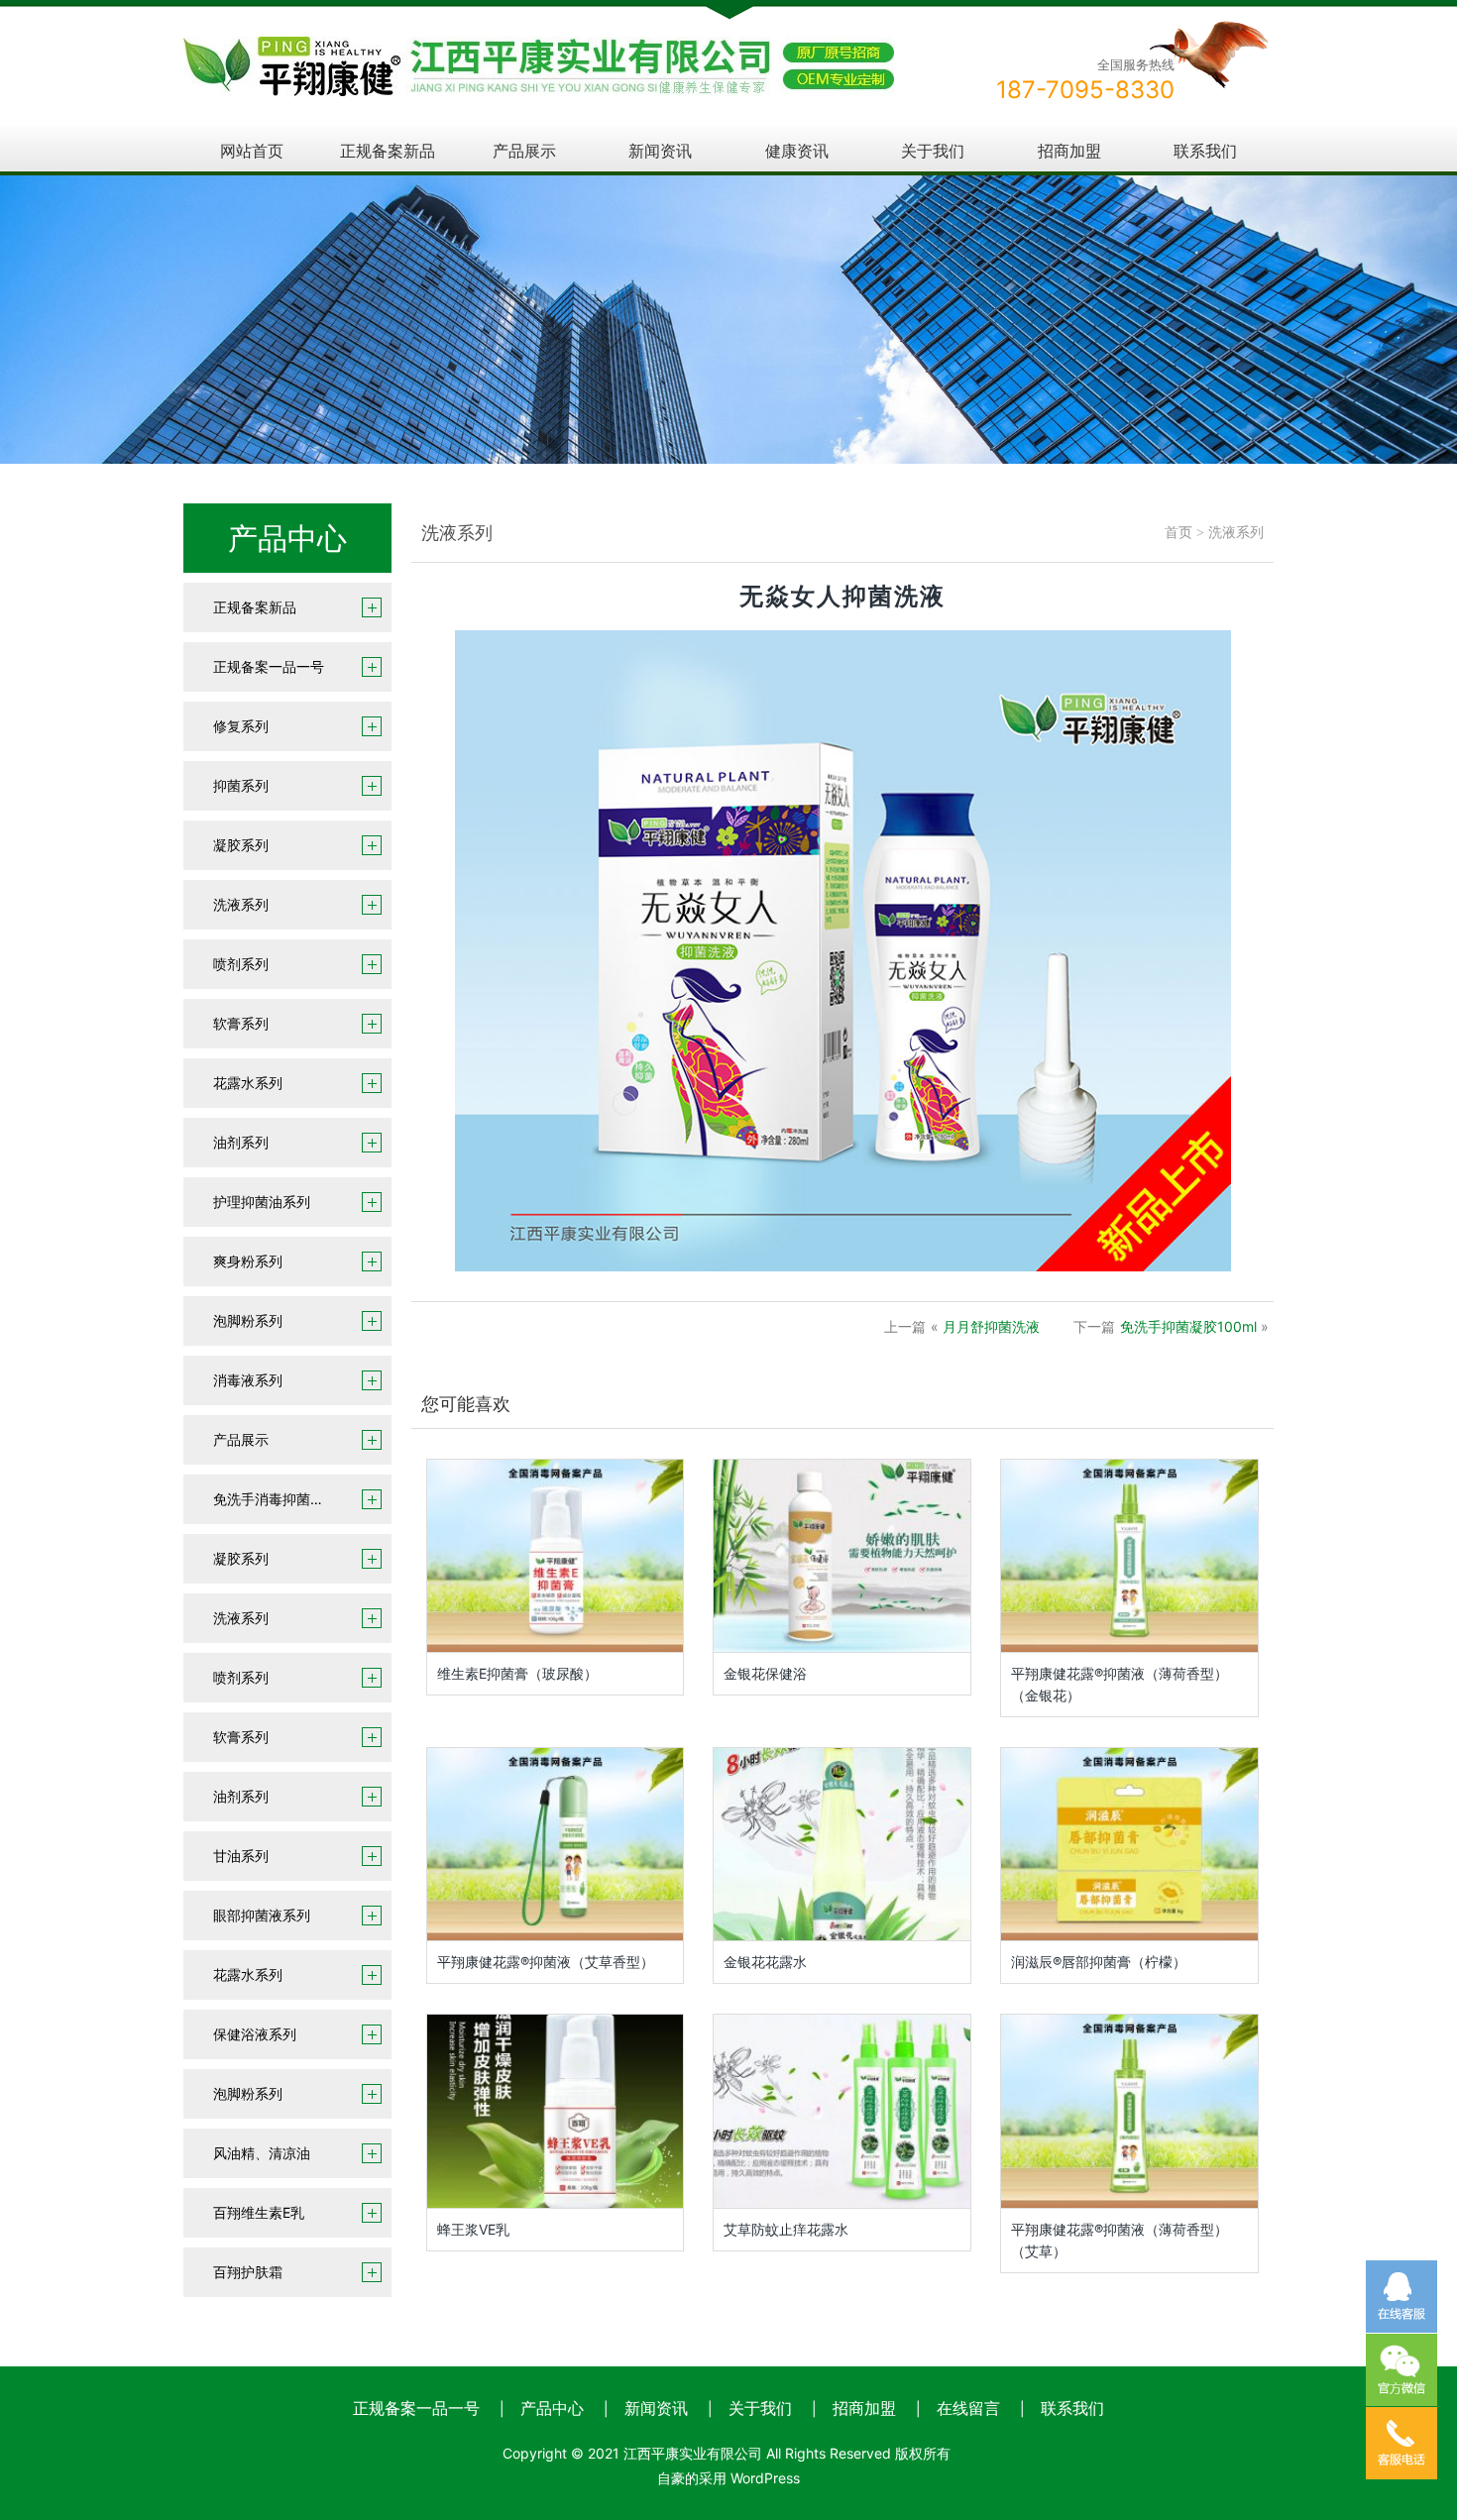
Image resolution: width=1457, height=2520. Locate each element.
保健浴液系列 (255, 2034)
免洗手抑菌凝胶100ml (1188, 1326)
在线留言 (968, 2408)
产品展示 (524, 151)
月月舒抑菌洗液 (991, 1326)
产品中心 (552, 2408)
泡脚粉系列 (248, 1320)
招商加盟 (1069, 151)
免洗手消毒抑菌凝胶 (276, 1499)
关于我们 (933, 151)
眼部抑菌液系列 (262, 1915)
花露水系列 (248, 1083)
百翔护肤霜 (248, 2272)
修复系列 (241, 726)
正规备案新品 (388, 151)
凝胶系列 (241, 845)
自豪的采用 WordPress (728, 2478)
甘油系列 (241, 1856)
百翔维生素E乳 (259, 2212)
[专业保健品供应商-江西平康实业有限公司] (539, 50)
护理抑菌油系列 (262, 1202)
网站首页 (252, 151)
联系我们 (1205, 151)
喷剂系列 (241, 964)
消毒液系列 (248, 1380)
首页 (1178, 533)
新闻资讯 (660, 151)
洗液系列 (241, 904)
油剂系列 (241, 1142)
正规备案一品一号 (269, 666)
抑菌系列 (241, 785)
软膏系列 (241, 1023)
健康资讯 (797, 151)
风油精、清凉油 (262, 2153)
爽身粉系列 (248, 1261)
